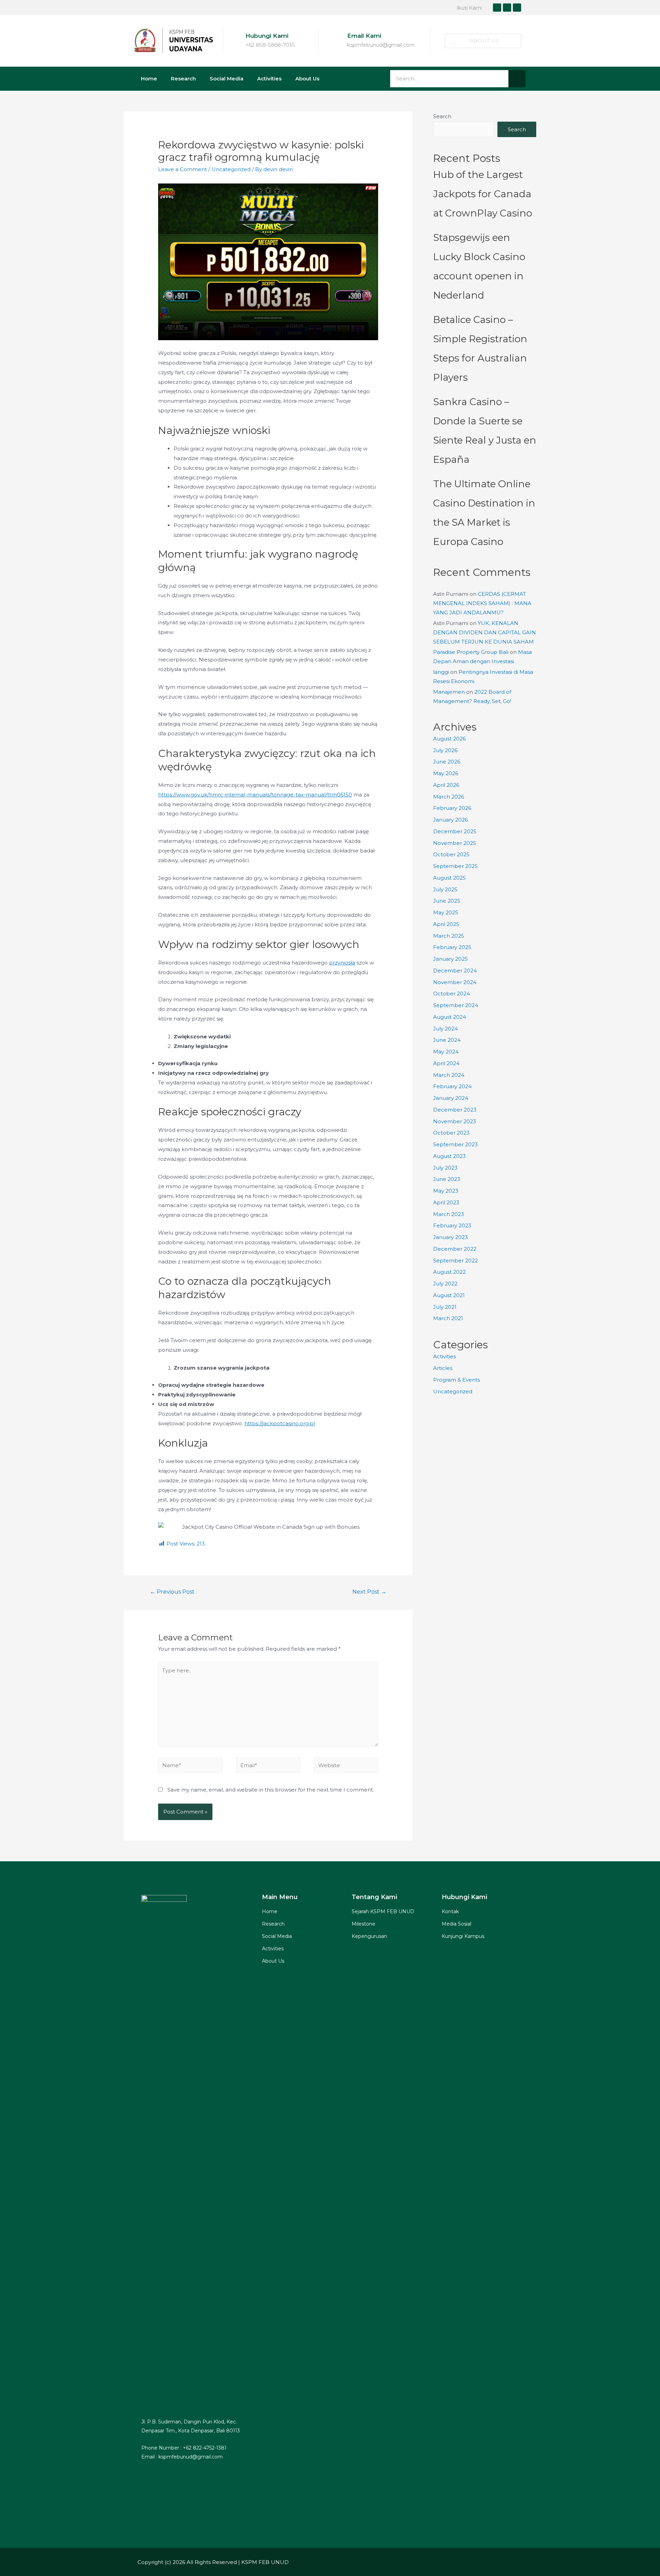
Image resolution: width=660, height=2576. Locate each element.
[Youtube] (517, 8)
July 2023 (445, 1168)
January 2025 (450, 959)
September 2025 (455, 866)
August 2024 (450, 1017)
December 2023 (455, 1110)
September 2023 (455, 1144)
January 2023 (450, 1237)
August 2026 (449, 739)
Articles (443, 1368)
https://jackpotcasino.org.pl (280, 1423)
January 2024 (451, 1098)
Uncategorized (231, 169)
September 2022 (455, 1261)
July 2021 (445, 1307)
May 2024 (446, 1052)
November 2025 (455, 843)
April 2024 (446, 1063)
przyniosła (342, 963)
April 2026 (446, 785)
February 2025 (452, 947)
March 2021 (448, 1318)
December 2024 (455, 971)
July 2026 (445, 750)
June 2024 (447, 1040)
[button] (483, 41)
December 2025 (455, 831)
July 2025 (445, 889)
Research (183, 79)
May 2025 (446, 912)
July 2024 (445, 1029)
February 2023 (452, 1225)
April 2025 (446, 924)
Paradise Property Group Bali (471, 652)
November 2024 (455, 982)
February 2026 (452, 808)
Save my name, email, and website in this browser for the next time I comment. (271, 1790)
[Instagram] (507, 8)
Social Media (227, 79)
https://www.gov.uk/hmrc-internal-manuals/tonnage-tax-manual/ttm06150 (255, 795)
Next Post (369, 1592)
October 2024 (452, 994)
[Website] (346, 1766)
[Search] (517, 79)
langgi (441, 672)
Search (442, 116)
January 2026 (450, 820)
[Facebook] (497, 8)
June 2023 (447, 1179)
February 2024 (452, 1086)
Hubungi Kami (267, 36)
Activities (269, 79)
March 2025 (449, 936)
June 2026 (447, 762)
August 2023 (449, 1156)
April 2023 (446, 1202)
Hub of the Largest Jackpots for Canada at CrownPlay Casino (483, 194)
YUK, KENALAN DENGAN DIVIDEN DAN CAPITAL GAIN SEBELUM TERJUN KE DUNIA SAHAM (485, 632)
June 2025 (447, 901)
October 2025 (451, 854)
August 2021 (449, 1295)
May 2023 (446, 1191)
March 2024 (449, 1075)
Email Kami (364, 36)
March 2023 (449, 1214)
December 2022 (455, 1249)
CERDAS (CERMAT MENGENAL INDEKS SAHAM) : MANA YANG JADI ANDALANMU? (482, 603)
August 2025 (449, 878)
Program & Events (456, 1380)
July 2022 (445, 1284)
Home (149, 79)
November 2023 (455, 1121)
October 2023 (451, 1133)
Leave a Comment (183, 169)
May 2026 (446, 773)
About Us (307, 79)
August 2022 (449, 1272)
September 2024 (456, 1005)
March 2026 (449, 797)
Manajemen (449, 692)
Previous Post (172, 1592)
